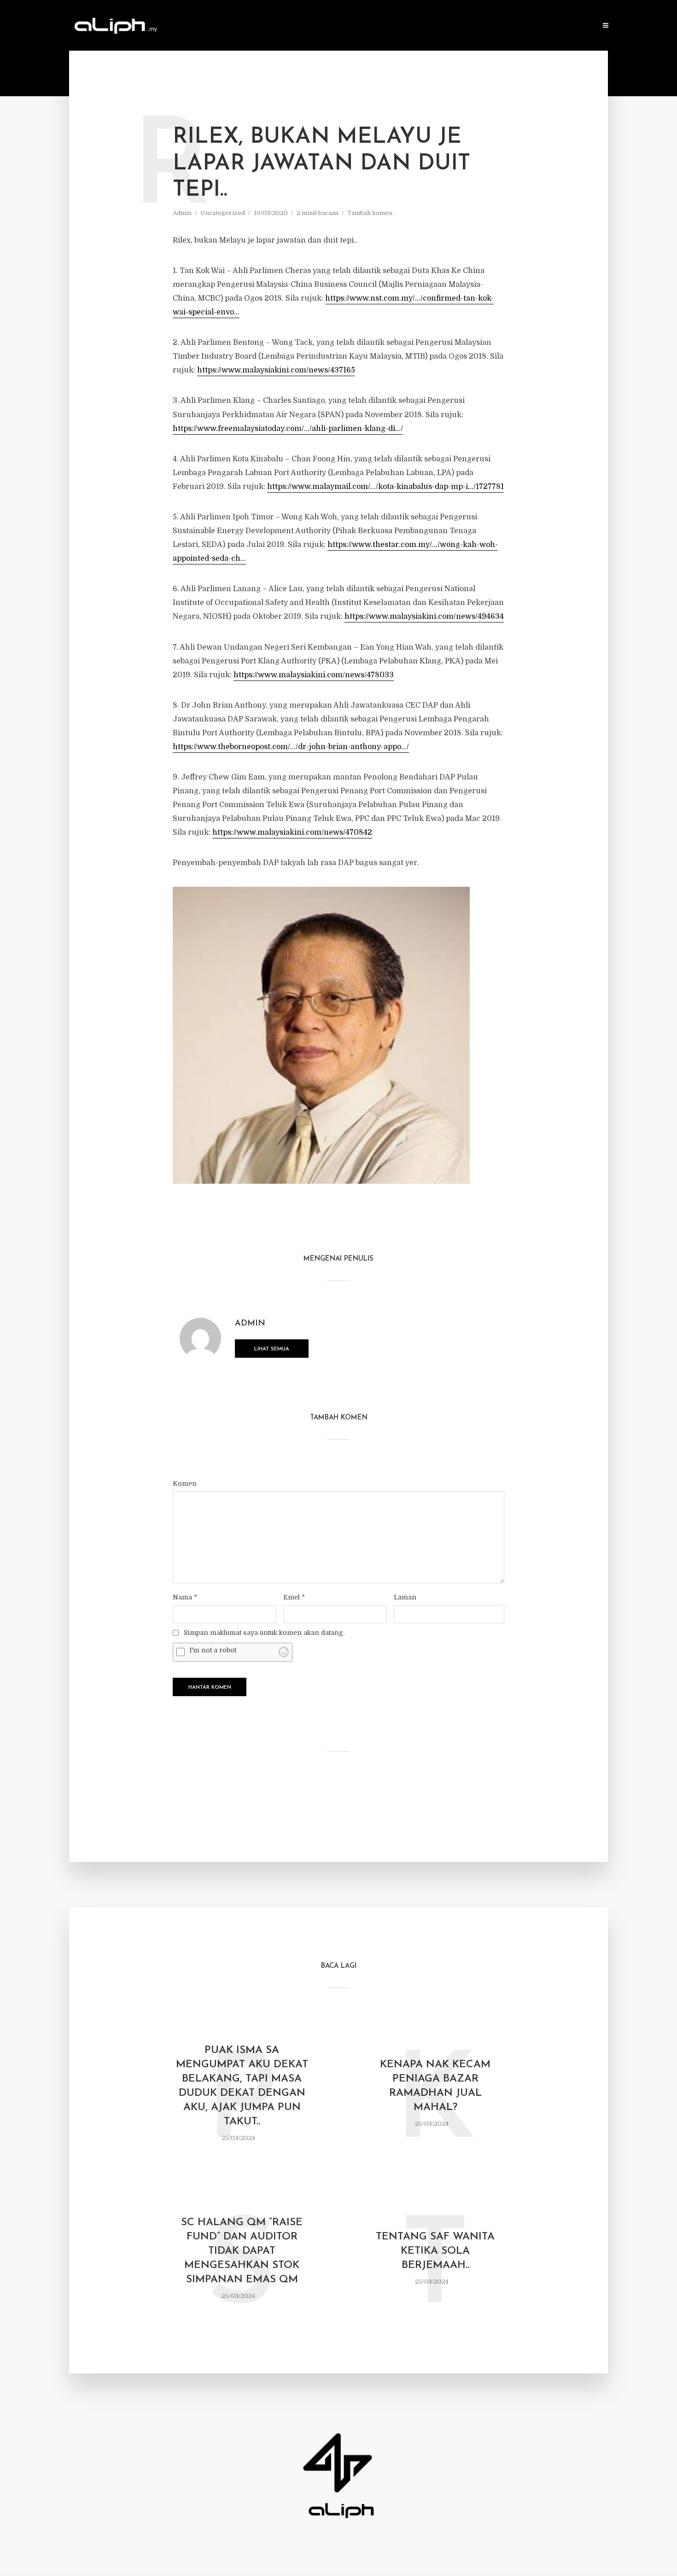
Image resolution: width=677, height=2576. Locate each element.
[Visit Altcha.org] (284, 1652)
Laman (405, 1597)
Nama (185, 1597)
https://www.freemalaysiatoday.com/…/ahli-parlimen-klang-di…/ (288, 429)
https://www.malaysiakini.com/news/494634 (424, 616)
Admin (182, 213)
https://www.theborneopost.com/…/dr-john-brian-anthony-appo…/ (291, 747)
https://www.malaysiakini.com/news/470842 (292, 832)
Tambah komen (370, 213)
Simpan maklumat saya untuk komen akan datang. (264, 1633)
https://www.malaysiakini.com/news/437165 (276, 370)
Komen (185, 1483)
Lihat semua (272, 1349)
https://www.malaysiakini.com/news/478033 (314, 675)
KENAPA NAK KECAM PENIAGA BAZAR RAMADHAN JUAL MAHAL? (435, 2086)
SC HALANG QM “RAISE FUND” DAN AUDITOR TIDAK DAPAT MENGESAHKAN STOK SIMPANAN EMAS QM (242, 2251)
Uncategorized (223, 213)
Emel (294, 1597)
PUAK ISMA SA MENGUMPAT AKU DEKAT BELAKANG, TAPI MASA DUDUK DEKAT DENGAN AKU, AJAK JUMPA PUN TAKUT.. (242, 2086)
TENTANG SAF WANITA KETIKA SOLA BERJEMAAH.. (435, 2251)
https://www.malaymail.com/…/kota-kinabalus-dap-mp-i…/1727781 (385, 487)
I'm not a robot (213, 1650)
